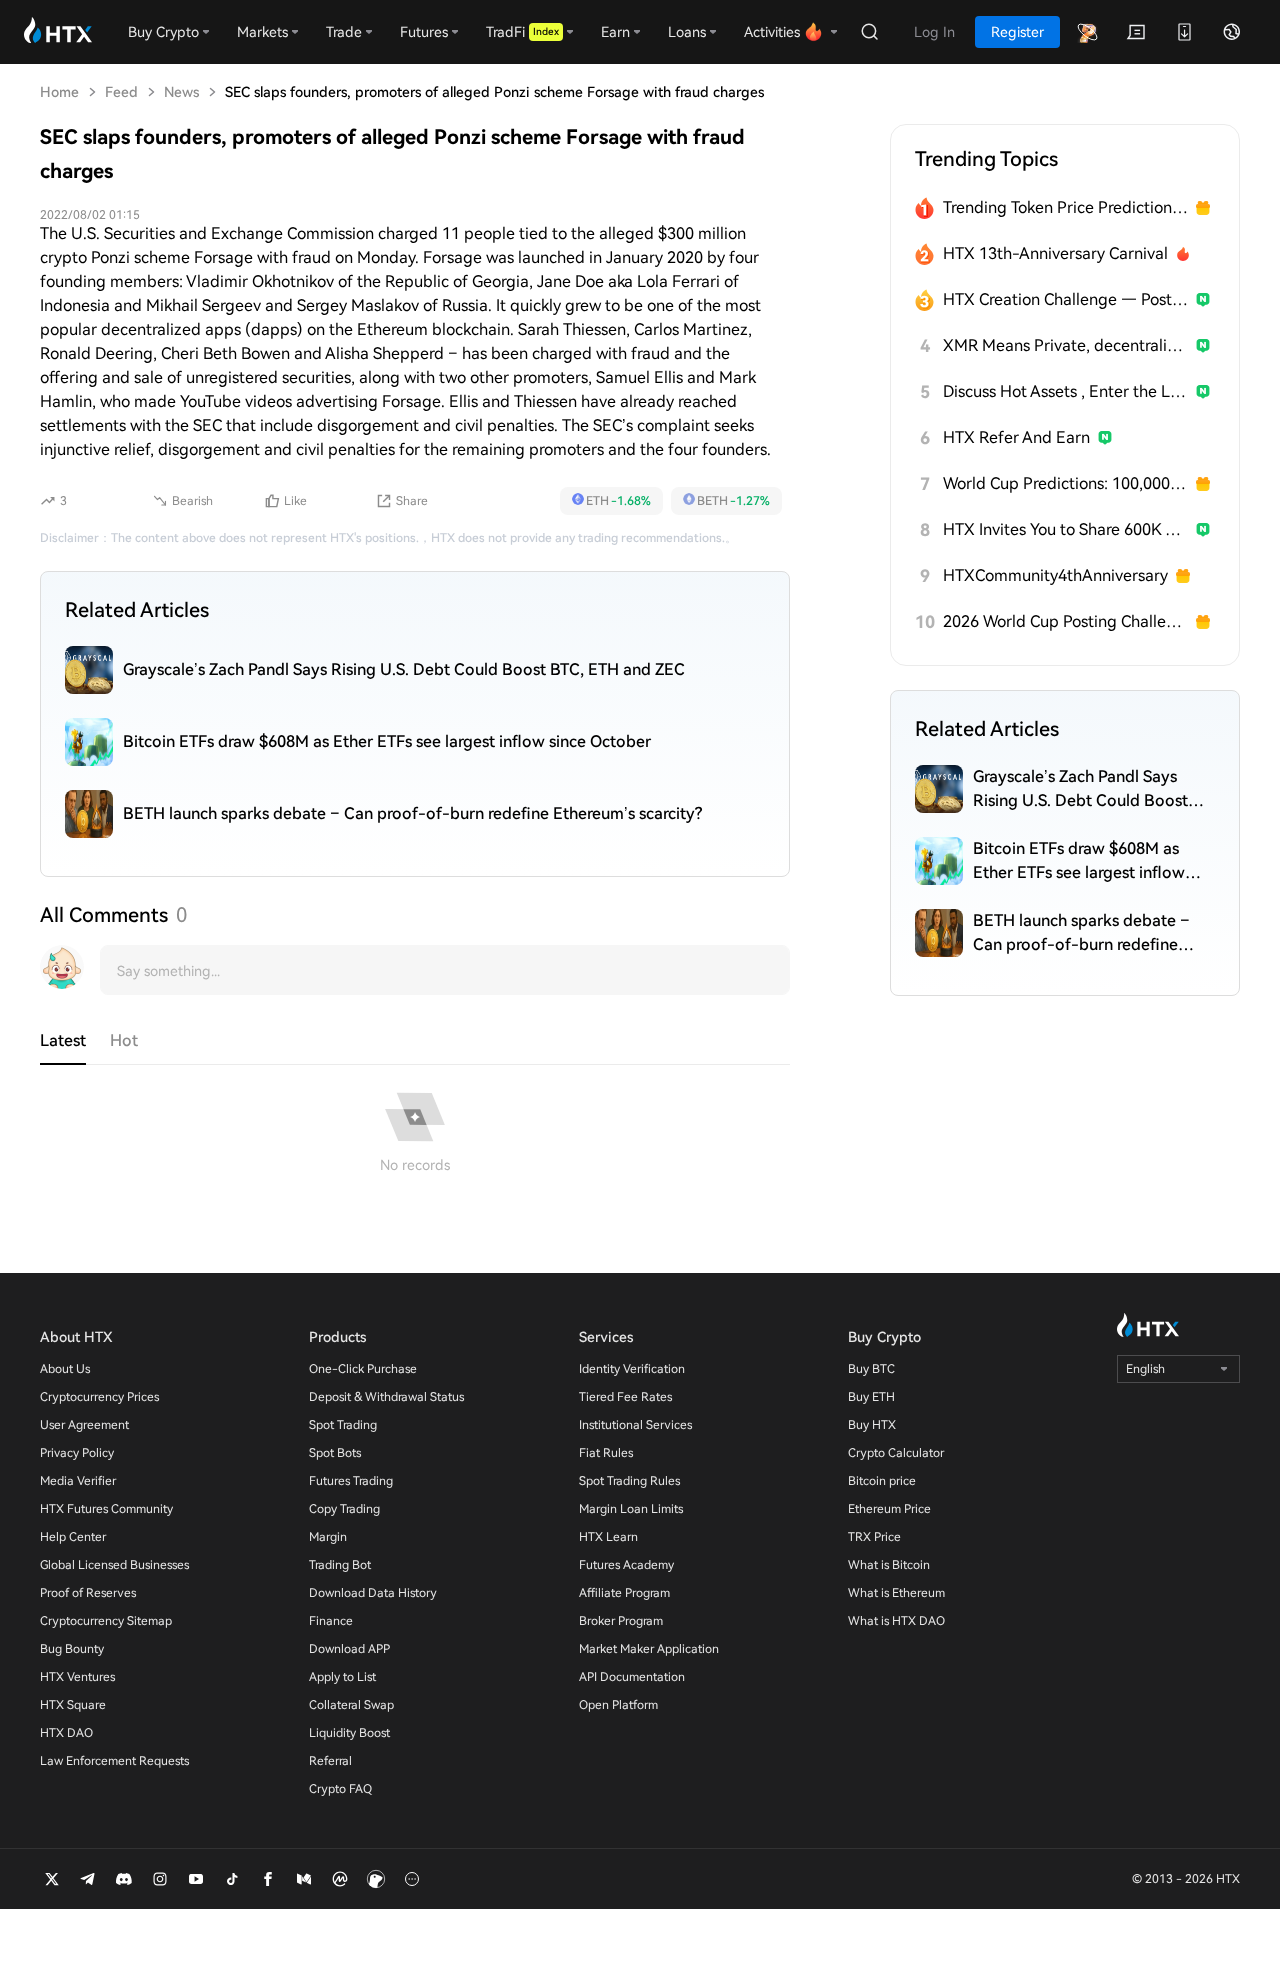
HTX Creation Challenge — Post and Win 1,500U (1065, 299)
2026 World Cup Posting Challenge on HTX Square (1065, 621)
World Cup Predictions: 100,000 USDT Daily (1065, 483)
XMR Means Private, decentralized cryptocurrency (1065, 345)
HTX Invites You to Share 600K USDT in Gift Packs (1065, 529)
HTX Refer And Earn (1016, 437)
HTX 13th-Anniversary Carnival (1055, 253)
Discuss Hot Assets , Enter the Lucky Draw (1065, 391)
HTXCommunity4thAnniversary (1055, 575)
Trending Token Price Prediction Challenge (1065, 207)
